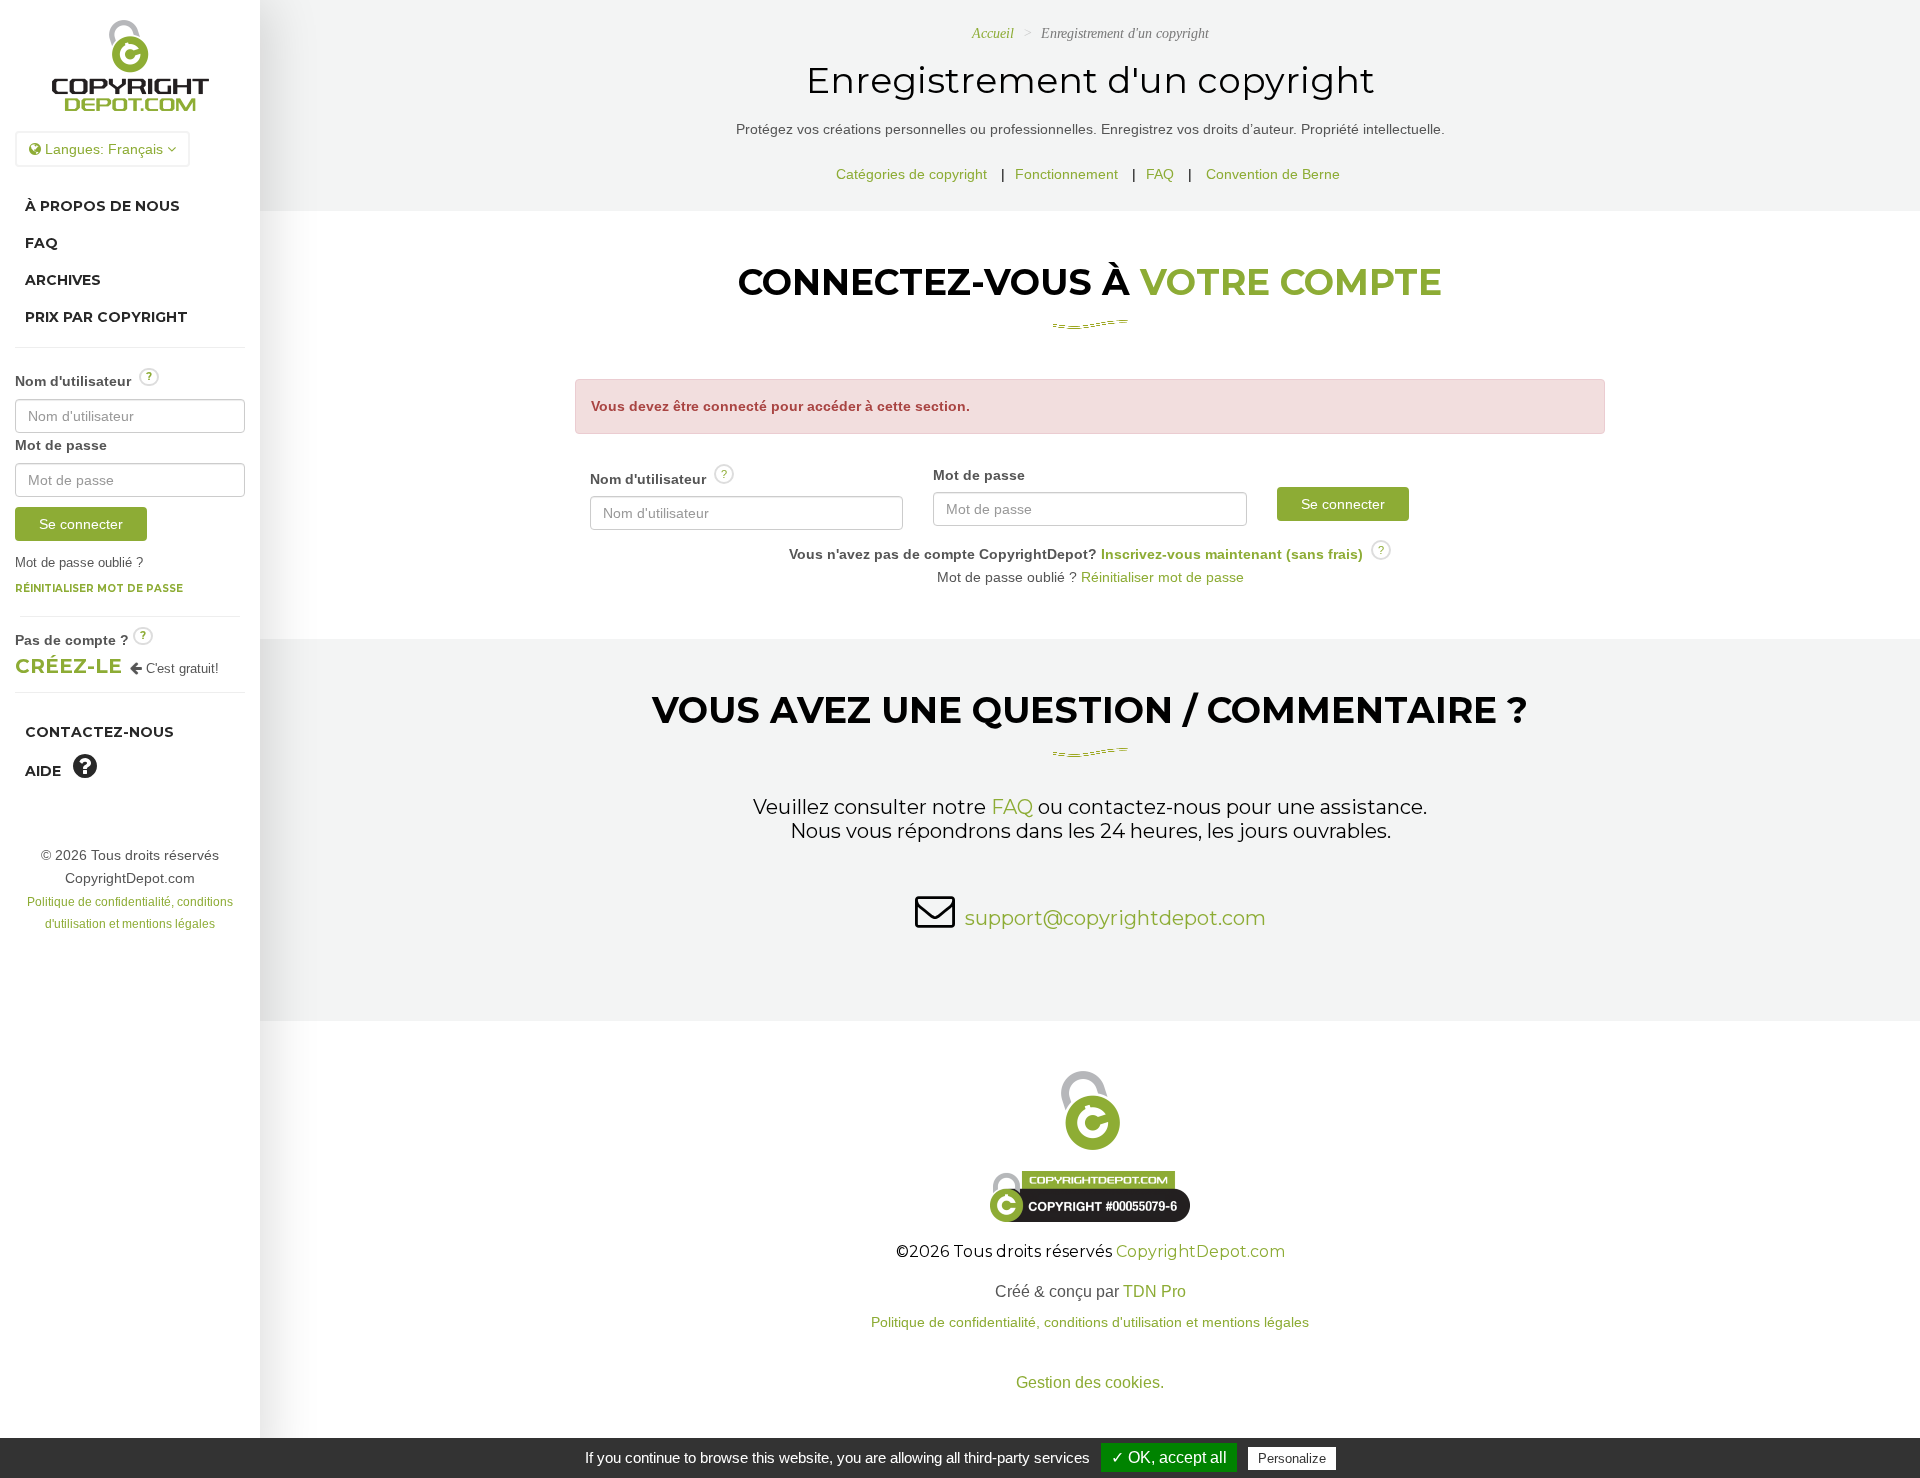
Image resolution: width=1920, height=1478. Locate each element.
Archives (63, 280)
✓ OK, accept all (1169, 1457)
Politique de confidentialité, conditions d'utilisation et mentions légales (1090, 1322)
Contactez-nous (99, 732)
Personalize (1292, 1458)
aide (49, 771)
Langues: (102, 149)
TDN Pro (1154, 1291)
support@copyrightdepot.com (1115, 918)
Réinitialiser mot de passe (99, 588)
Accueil (993, 33)
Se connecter (81, 524)
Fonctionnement (1066, 174)
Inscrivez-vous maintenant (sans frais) (1230, 554)
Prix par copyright (106, 317)
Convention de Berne (1273, 174)
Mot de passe (61, 445)
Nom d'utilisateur (83, 379)
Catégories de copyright (911, 174)
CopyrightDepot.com (1200, 1251)
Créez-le (68, 666)
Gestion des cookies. (1090, 1382)
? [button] (149, 376)
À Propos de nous (102, 206)
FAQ (41, 243)
